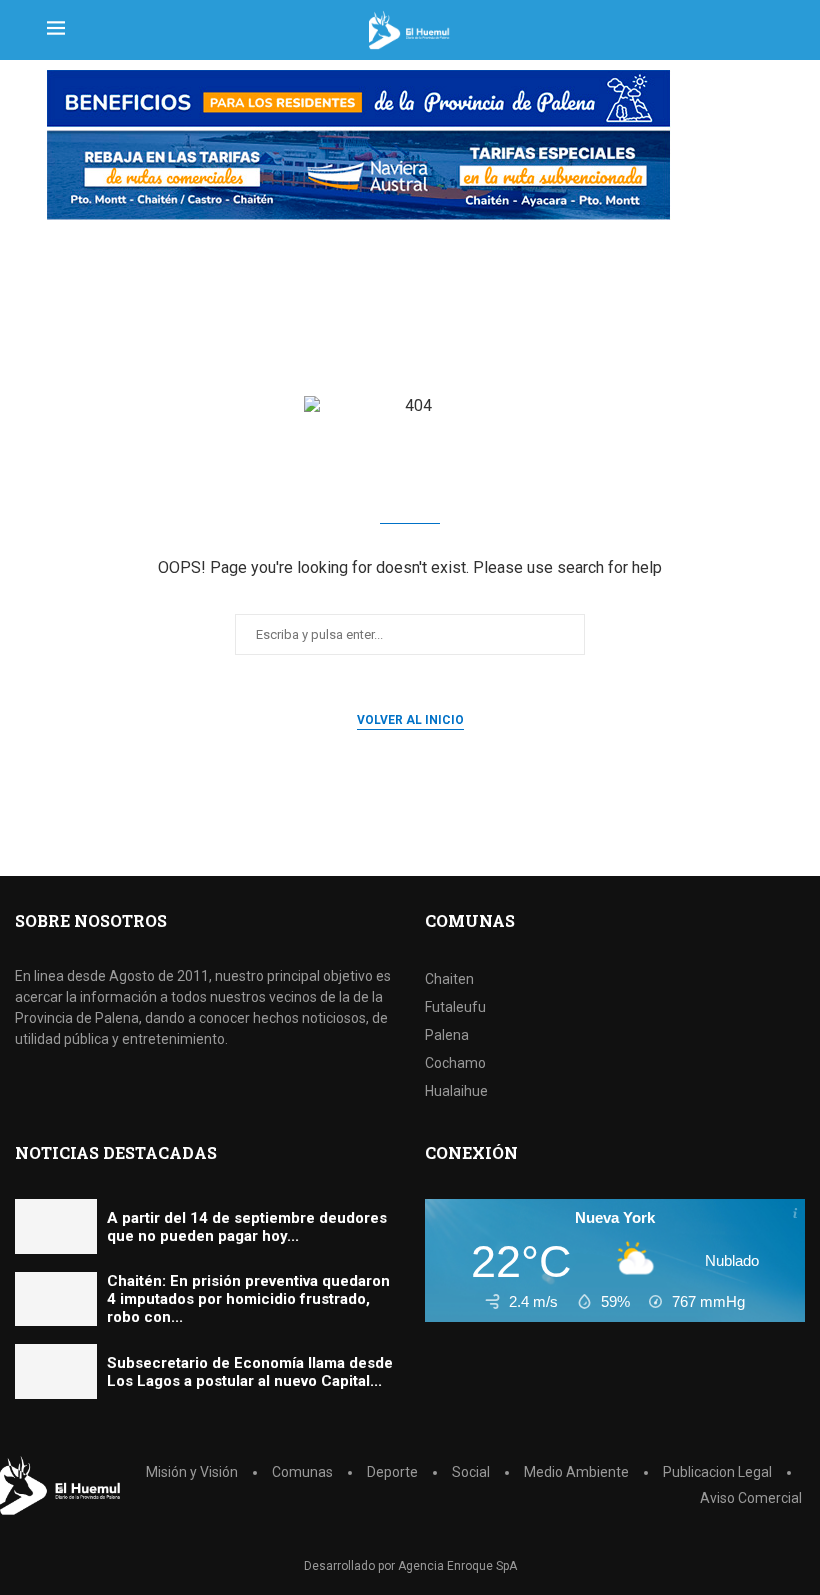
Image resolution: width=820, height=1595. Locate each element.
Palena (447, 1035)
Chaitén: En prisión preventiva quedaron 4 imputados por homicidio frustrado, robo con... (248, 1299)
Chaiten (449, 979)
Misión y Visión (192, 1472)
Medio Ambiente (576, 1472)
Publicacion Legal (717, 1472)
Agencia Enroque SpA (457, 1566)
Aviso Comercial (751, 1498)
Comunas (302, 1472)
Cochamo (455, 1063)
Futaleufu (455, 1007)
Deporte (392, 1472)
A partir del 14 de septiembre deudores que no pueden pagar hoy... (247, 1227)
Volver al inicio (410, 720)
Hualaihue (456, 1091)
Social (471, 1472)
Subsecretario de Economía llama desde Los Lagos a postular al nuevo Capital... (250, 1372)
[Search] (763, 30)
